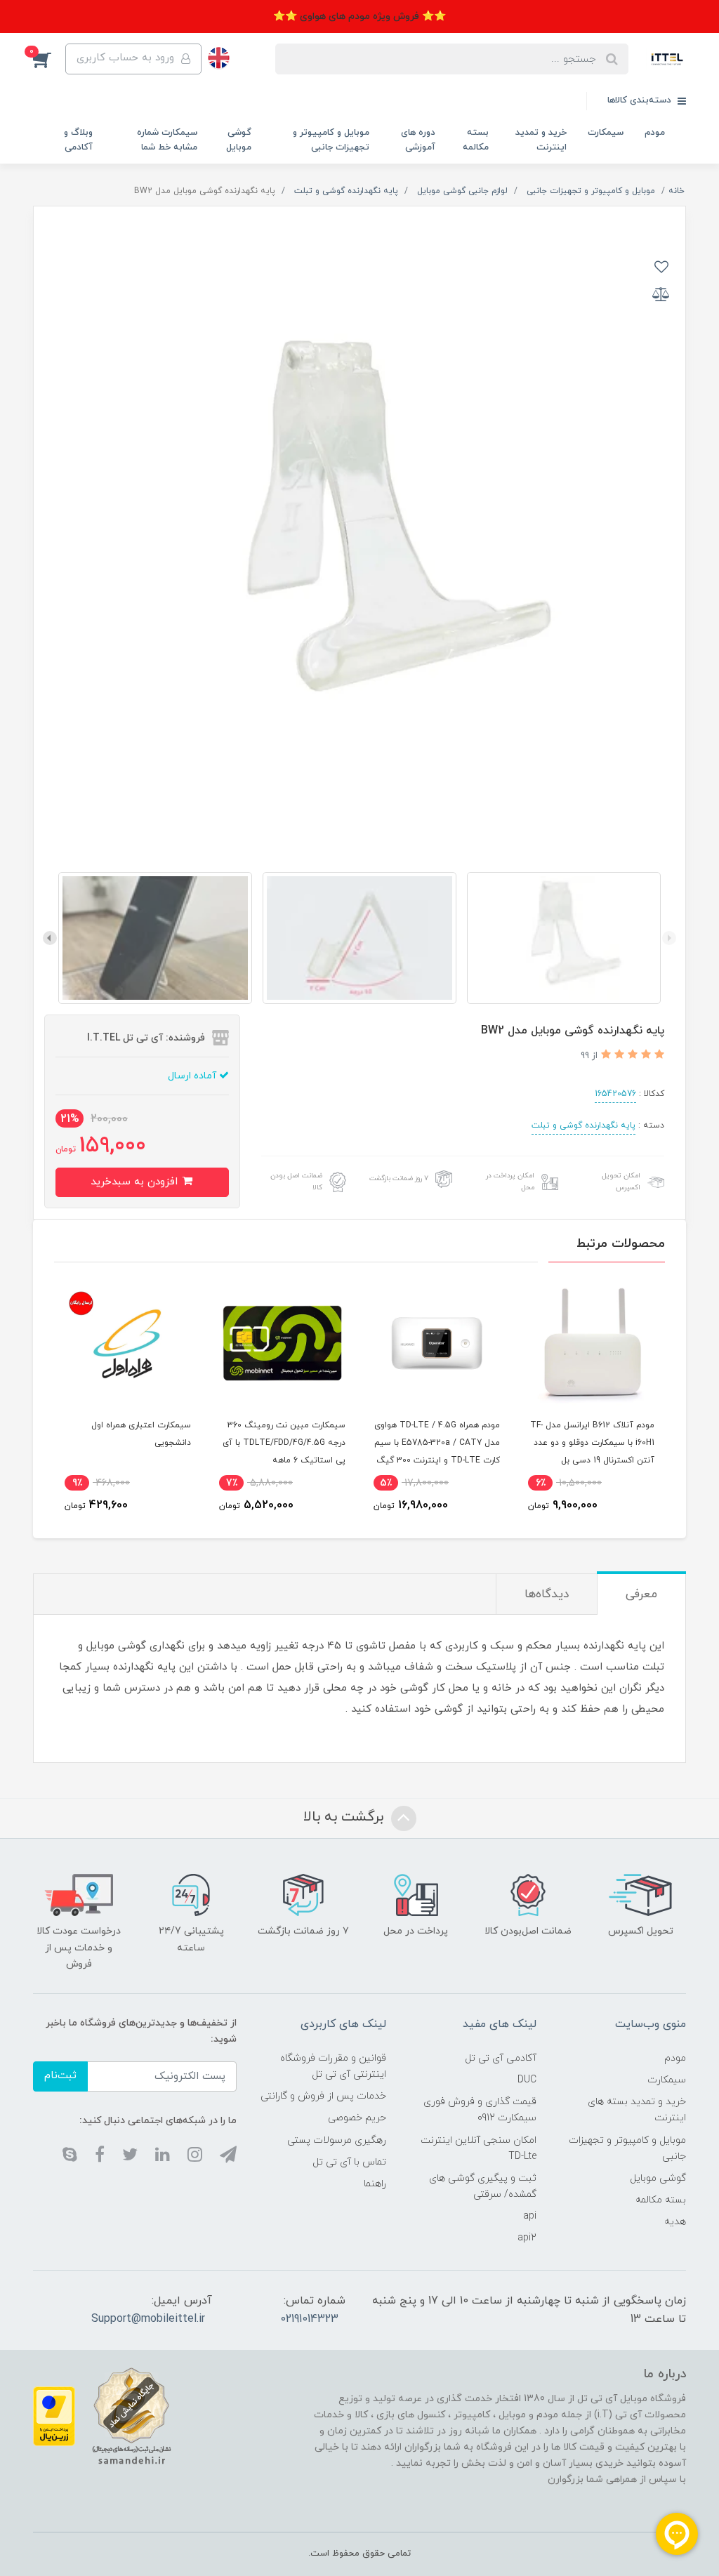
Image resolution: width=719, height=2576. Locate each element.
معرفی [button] (641, 1594)
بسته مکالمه (476, 140)
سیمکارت (606, 133)
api (530, 2216)
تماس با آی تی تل (349, 2162)
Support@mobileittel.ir (148, 2319)
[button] (49, 59)
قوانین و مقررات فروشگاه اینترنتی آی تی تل (333, 2066)
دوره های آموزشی (418, 140)
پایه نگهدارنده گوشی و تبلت (583, 1125)
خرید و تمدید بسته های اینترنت (637, 2110)
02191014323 (309, 2319)
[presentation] (669, 938)
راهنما (375, 2184)
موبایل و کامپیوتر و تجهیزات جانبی (331, 140)
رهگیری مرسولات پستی (337, 2140)
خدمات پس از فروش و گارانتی (323, 2096)
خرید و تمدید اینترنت (541, 140)
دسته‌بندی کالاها (641, 100)
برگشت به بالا (345, 1818)
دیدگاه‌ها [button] (547, 1594)
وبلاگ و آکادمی (78, 140)
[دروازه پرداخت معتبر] (54, 2416)
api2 (527, 2238)
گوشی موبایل (239, 140)
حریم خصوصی (357, 2118)
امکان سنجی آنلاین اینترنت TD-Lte (478, 2148)
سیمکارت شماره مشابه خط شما (167, 140)
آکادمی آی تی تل (501, 2058)
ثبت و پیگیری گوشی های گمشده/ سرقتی (482, 2186)
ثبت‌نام (60, 2076)
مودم (655, 133)
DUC (527, 2080)
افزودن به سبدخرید (136, 1182)
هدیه (675, 2222)
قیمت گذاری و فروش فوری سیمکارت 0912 (480, 2110)
